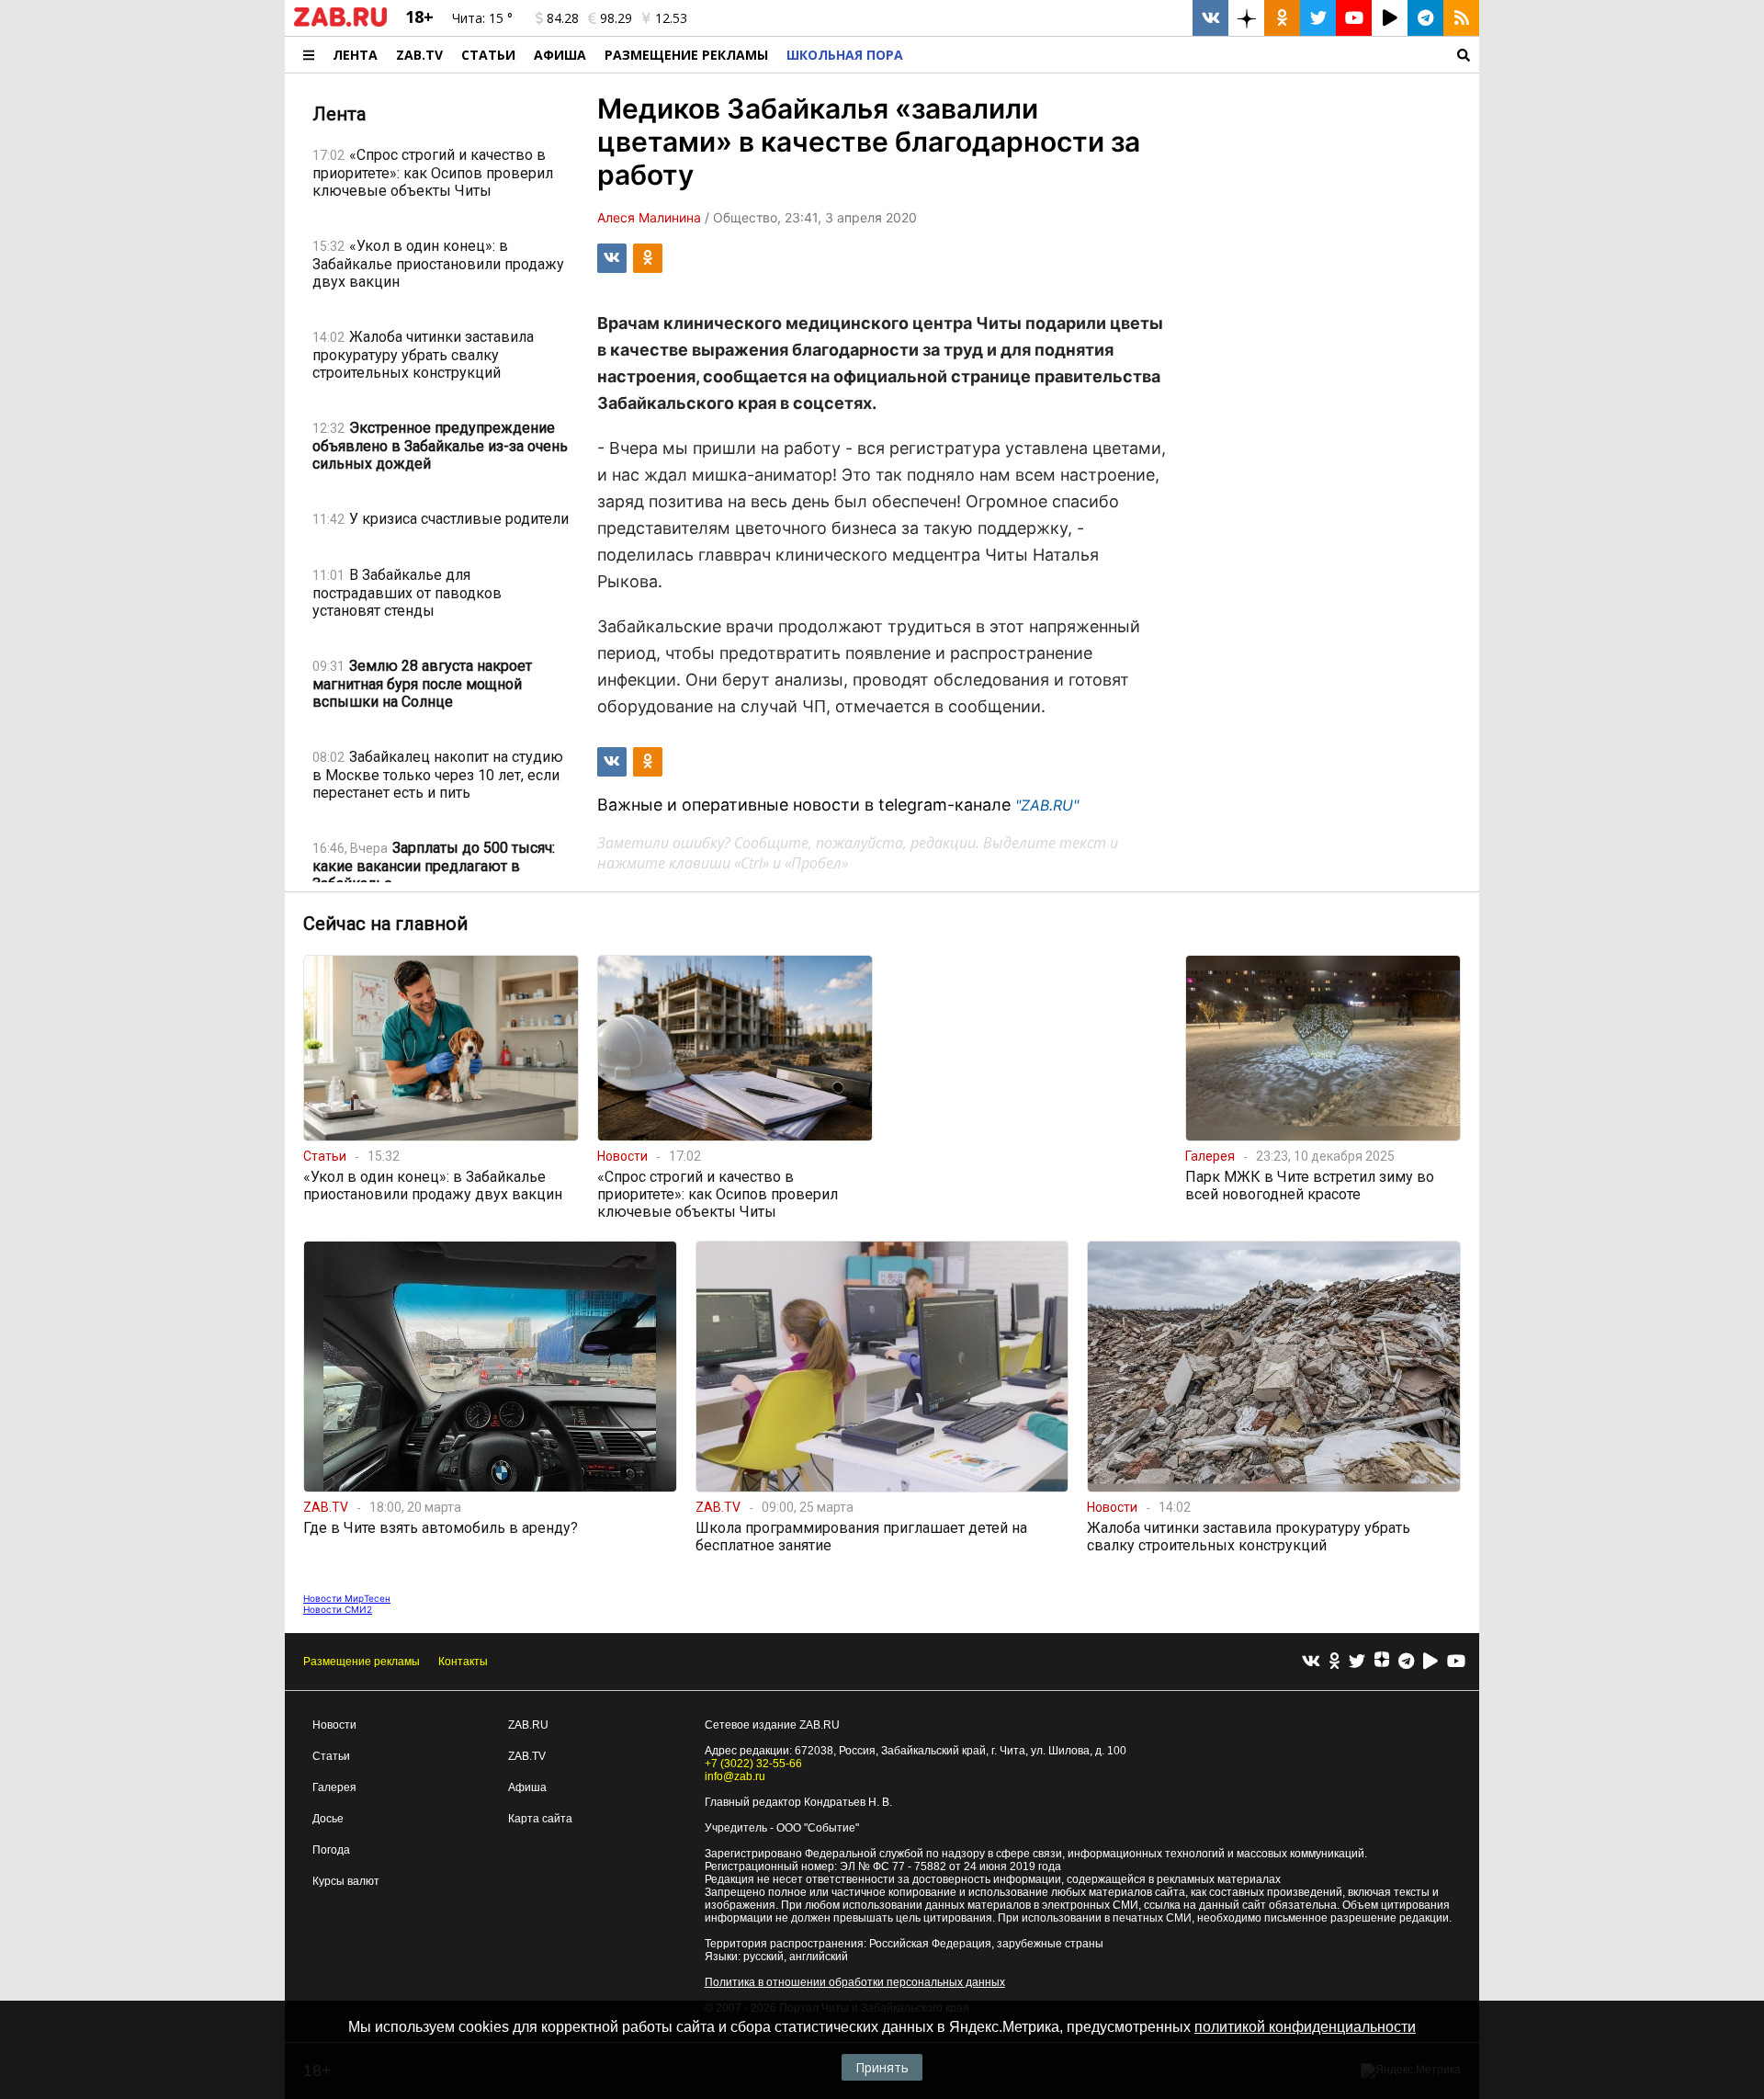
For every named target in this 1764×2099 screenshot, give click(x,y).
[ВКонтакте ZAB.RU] (1210, 18)
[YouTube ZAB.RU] (1354, 18)
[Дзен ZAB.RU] (1246, 18)
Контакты (463, 1662)
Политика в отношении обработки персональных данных (855, 1982)
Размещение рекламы (362, 1662)
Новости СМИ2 (338, 1609)
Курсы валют (346, 1881)
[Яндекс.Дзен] (1382, 1662)
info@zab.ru (735, 1776)
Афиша (560, 55)
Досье (328, 1819)
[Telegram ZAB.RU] (1425, 18)
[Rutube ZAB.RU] (1390, 18)
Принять (882, 2067)
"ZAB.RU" (1047, 805)
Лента (355, 55)
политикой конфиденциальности (1305, 2027)
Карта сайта (540, 1819)
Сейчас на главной (385, 924)
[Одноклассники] (1334, 1662)
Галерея (334, 1787)
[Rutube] (1430, 1662)
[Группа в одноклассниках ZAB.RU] (1282, 18)
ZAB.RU (528, 1725)
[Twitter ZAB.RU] (1318, 18)
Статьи (488, 55)
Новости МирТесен (347, 1598)
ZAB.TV (419, 55)
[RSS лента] (1461, 18)
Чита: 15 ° (482, 18)
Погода (331, 1850)
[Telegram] (1406, 1662)
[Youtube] (1456, 1662)
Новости (334, 1725)
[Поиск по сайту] (1196, 55)
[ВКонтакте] (1311, 1662)
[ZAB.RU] (340, 23)
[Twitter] (1357, 1662)
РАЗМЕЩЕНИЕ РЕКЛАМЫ (686, 55)
